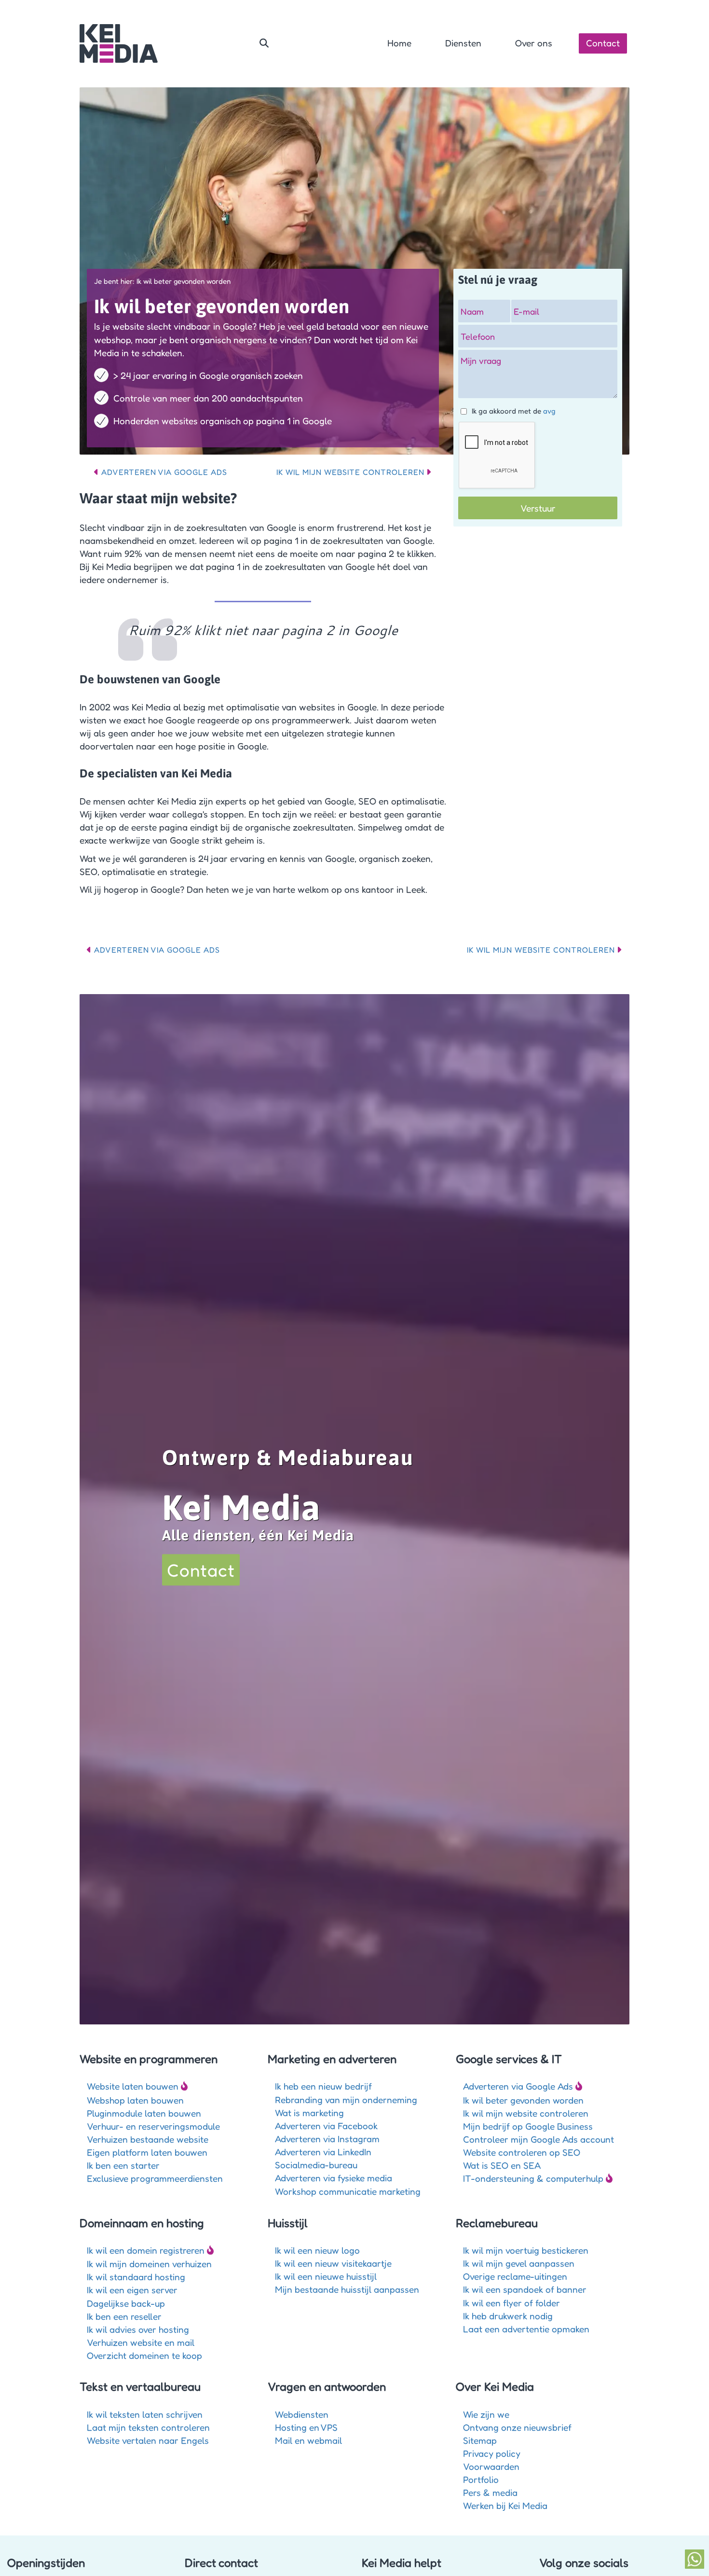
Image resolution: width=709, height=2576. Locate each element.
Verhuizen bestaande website (148, 2139)
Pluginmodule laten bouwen (144, 2113)
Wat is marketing (309, 2112)
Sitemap (480, 2440)
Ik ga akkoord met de (514, 411)
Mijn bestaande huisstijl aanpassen (347, 2289)
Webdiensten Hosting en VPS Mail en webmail (308, 2427)
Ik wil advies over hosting (138, 2329)
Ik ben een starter (123, 2165)
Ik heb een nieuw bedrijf (323, 2086)
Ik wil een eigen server (132, 2290)
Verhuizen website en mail (141, 2342)
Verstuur (538, 508)
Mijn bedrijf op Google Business (528, 2126)
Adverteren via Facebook (326, 2126)
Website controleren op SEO (522, 2152)
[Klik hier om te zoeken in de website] (264, 43)
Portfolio (481, 2479)
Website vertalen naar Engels (148, 2440)
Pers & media (490, 2492)
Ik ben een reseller (124, 2316)
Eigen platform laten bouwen (147, 2152)
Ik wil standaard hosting (136, 2277)
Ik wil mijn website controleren (350, 472)
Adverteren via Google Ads (164, 472)
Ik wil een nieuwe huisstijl (326, 2276)
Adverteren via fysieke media (334, 2178)
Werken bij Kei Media (505, 2505)
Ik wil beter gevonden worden (523, 2100)
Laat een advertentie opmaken (526, 2329)
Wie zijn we (486, 2414)
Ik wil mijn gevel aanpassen (519, 2263)
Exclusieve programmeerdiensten (155, 2178)
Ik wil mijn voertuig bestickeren (526, 2250)
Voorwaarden (491, 2466)
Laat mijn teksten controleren (148, 2427)
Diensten (463, 43)
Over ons (534, 43)
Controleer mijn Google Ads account (539, 2139)
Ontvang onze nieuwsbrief (517, 2427)
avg (549, 411)
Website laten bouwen (133, 2086)
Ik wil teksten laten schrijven (145, 2414)
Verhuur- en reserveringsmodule (153, 2126)
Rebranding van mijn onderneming (346, 2099)
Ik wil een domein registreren (146, 2250)
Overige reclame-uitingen (515, 2276)
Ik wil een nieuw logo (317, 2250)
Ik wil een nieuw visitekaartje (333, 2263)
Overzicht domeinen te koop (144, 2355)
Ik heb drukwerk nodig (508, 2316)
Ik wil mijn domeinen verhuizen (149, 2264)
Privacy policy (492, 2453)
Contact (603, 43)
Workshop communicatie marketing (348, 2191)
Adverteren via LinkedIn (323, 2152)
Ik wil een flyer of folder (511, 2303)
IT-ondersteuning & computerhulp (533, 2178)
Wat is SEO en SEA (502, 2165)
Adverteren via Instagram (327, 2139)
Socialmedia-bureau (316, 2165)
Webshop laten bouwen (135, 2100)
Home (399, 43)
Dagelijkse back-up (126, 2303)
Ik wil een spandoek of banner (525, 2289)
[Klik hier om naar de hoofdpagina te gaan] (119, 43)
